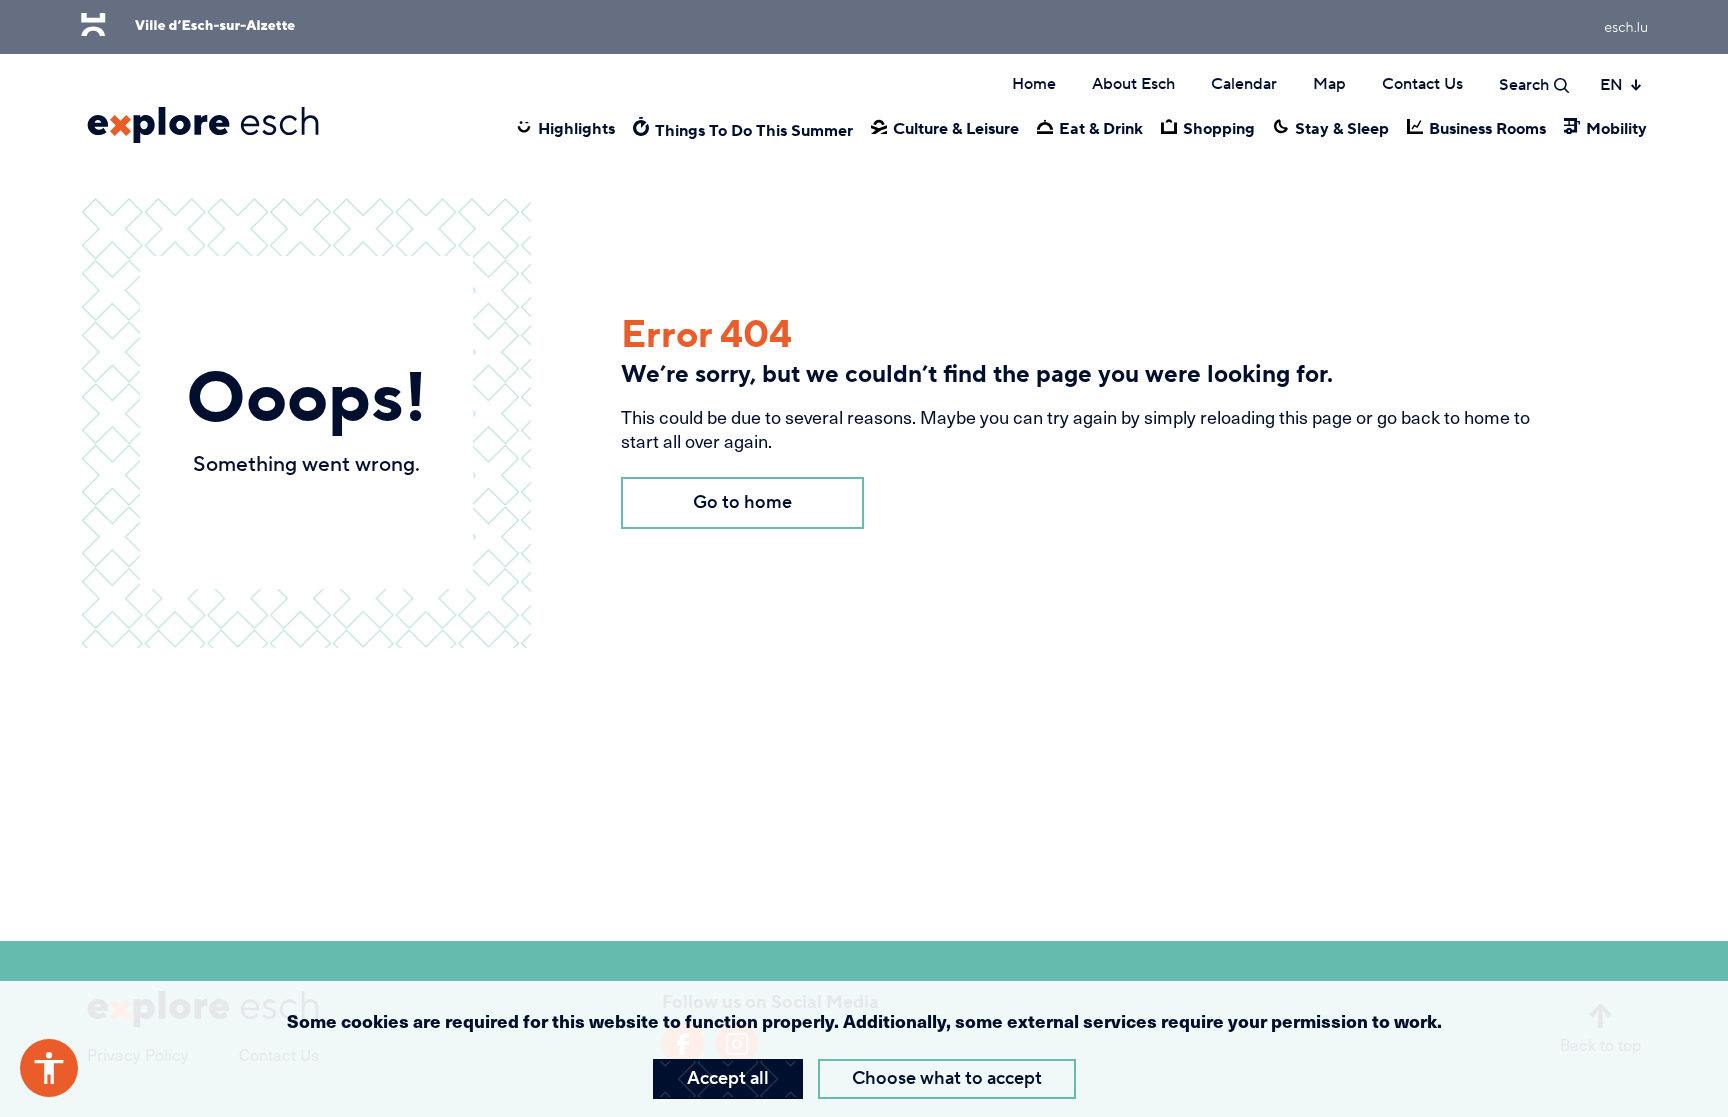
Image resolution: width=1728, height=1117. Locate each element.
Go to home (742, 502)
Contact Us (1422, 84)
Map (1329, 84)
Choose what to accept (947, 1078)
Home (1034, 84)
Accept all (728, 1078)
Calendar (1244, 84)
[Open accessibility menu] (49, 1068)
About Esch (1133, 84)
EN (1611, 85)
